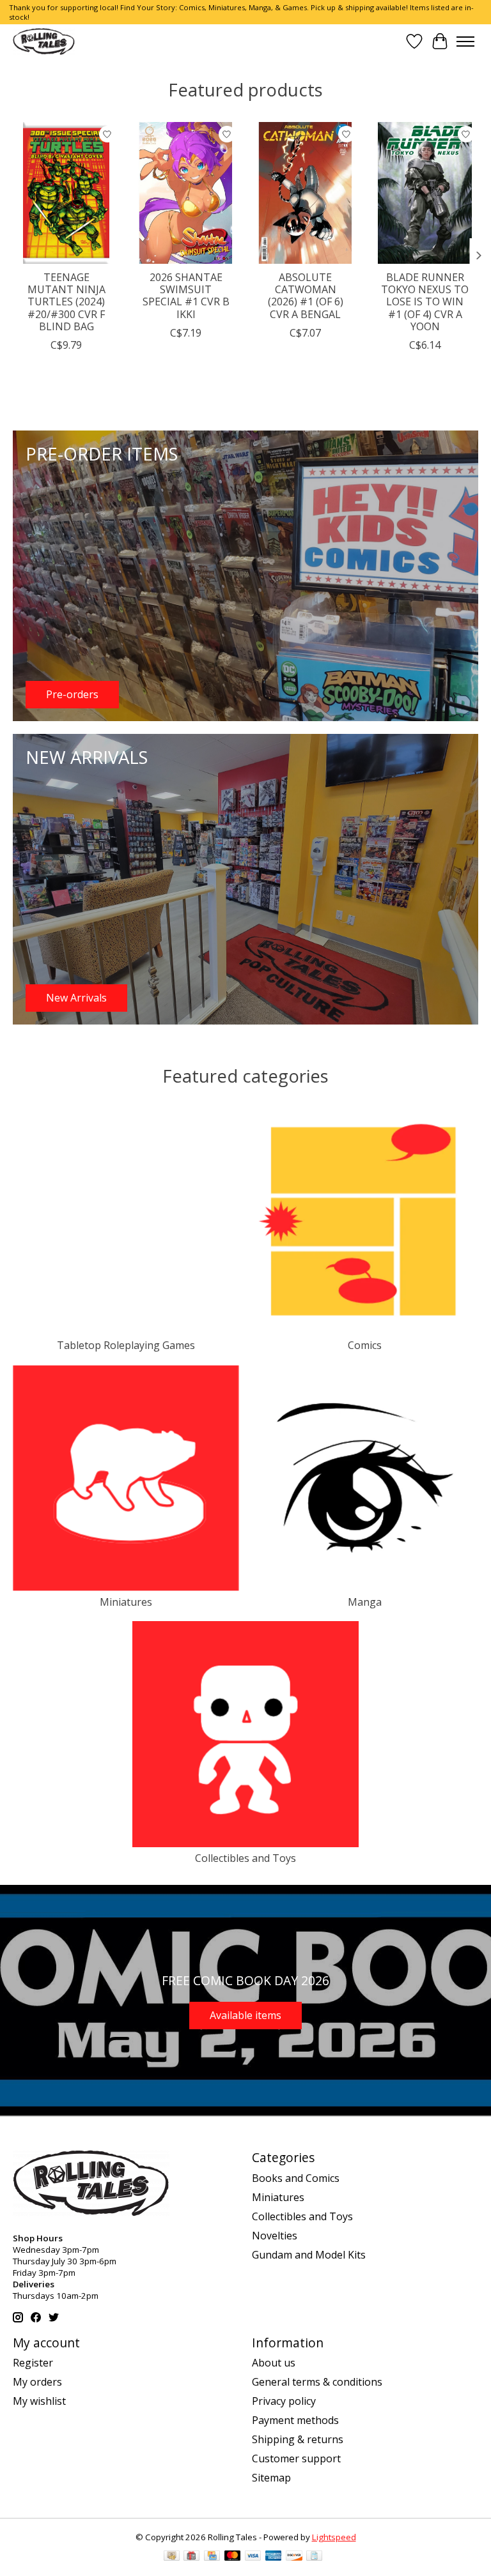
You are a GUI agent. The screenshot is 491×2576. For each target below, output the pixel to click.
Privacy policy (284, 2401)
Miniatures (126, 1602)
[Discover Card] (294, 2557)
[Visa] (253, 2557)
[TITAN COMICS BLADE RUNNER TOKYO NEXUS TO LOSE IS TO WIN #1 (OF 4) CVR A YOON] (425, 193)
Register (33, 2363)
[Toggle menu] (465, 42)
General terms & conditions (317, 2382)
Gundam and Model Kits (309, 2255)
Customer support (296, 2458)
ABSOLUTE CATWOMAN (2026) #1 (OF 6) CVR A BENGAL (306, 296)
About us (274, 2363)
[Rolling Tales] (44, 41)
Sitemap (271, 2478)
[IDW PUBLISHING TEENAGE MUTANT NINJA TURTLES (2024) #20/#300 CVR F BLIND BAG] (66, 193)
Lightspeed (334, 2537)
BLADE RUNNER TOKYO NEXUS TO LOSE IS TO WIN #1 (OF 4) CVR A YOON (425, 302)
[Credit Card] (212, 2557)
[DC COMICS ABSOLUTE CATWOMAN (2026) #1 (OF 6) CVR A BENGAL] (305, 193)
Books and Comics (296, 2178)
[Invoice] (314, 2557)
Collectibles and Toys (245, 1858)
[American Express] (274, 2557)
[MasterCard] (233, 2557)
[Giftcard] (191, 2557)
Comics (365, 1345)
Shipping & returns (298, 2439)
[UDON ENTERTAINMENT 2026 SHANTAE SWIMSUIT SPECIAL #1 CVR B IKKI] (186, 193)
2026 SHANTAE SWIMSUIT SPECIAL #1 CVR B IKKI (186, 296)
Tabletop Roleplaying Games (126, 1345)
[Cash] (172, 2557)
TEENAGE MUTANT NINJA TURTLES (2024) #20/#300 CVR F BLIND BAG (66, 302)
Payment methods (295, 2420)
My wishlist (39, 2401)
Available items (245, 2015)
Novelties (275, 2236)
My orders (37, 2382)
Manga (365, 1602)
